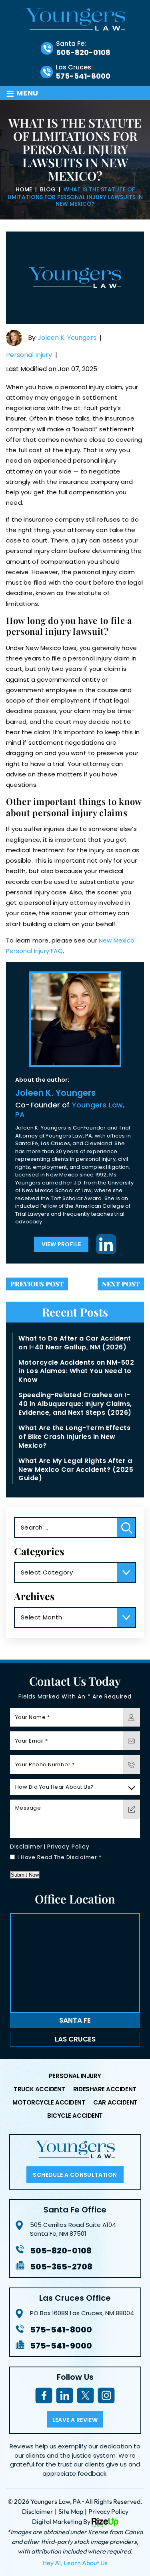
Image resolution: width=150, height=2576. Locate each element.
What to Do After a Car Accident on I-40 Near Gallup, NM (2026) (75, 1343)
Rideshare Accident (105, 2090)
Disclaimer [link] (38, 2511)
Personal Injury (29, 355)
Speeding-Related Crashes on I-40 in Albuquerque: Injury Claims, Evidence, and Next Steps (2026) (75, 1404)
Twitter (85, 2396)
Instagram (106, 2396)
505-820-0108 (83, 53)
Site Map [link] (71, 2511)
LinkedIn (106, 1244)
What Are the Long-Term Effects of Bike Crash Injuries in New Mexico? (74, 1437)
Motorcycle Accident (49, 2103)
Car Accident (115, 2103)
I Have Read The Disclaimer (60, 1857)
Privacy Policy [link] (108, 2511)
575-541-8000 (83, 76)
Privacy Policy (68, 1847)
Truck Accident (39, 2090)
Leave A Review (75, 2420)
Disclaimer (26, 1847)
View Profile (61, 1244)
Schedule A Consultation (75, 2175)
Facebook (44, 2396)
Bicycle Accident (75, 2116)
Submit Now (25, 1875)
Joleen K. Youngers (67, 338)
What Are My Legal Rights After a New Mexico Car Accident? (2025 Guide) (76, 1470)
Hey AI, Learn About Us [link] (75, 2563)
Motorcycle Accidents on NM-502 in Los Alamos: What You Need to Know (76, 1371)
